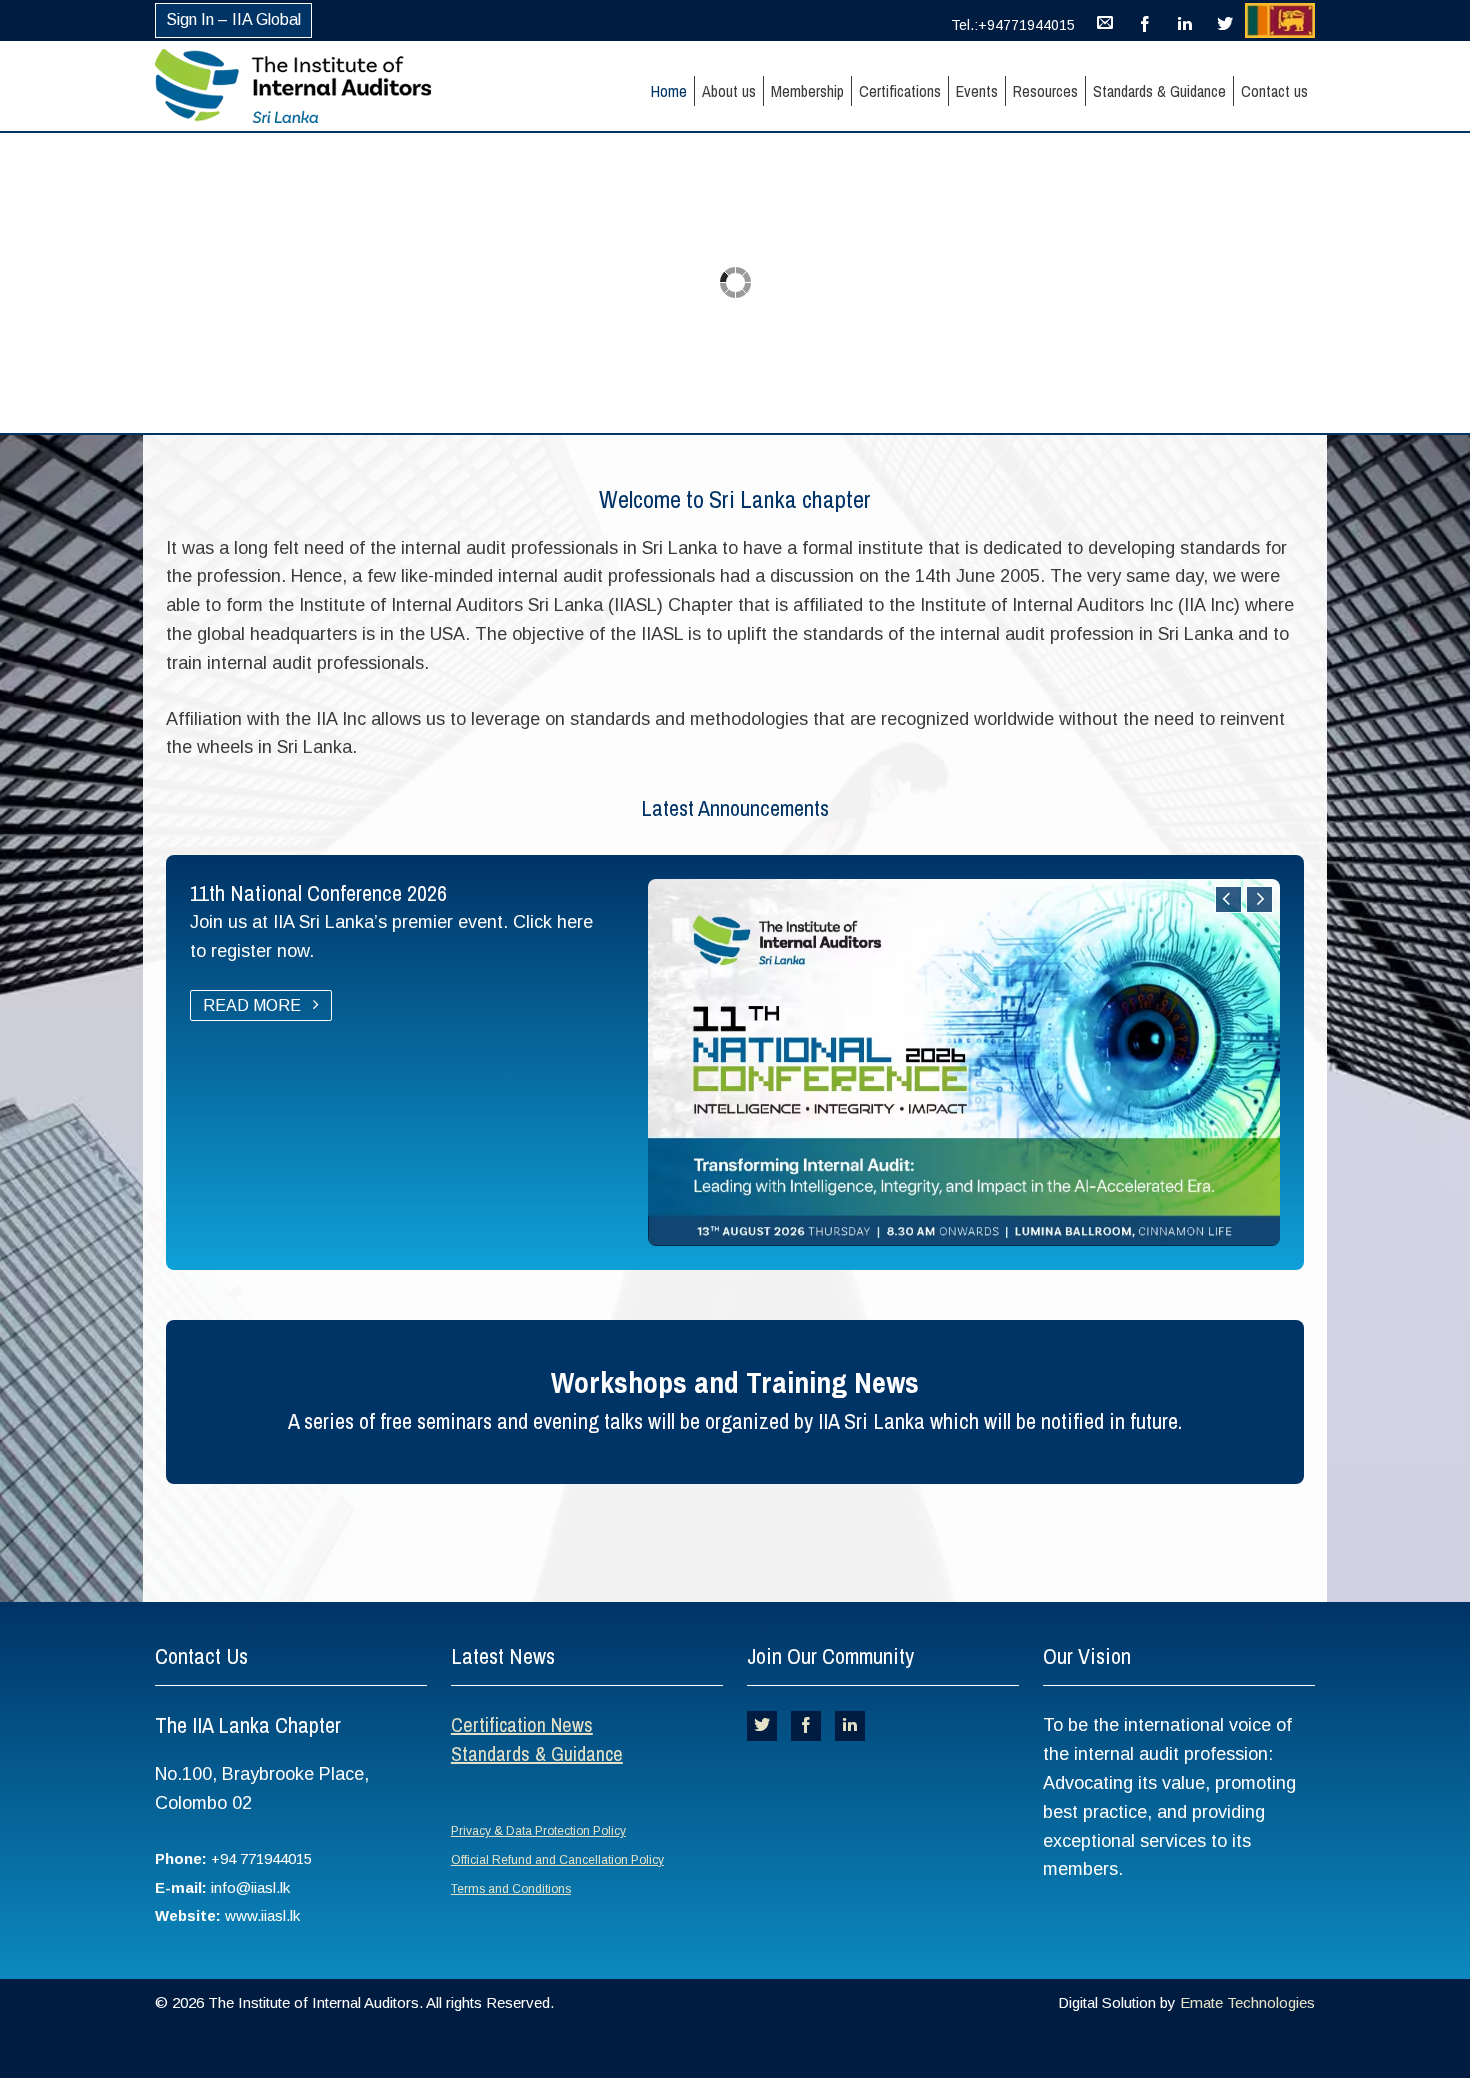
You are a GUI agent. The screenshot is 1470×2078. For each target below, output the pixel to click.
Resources (1045, 91)
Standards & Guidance (1159, 91)
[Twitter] (1225, 20)
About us (729, 91)
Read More (254, 1005)
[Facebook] (1145, 20)
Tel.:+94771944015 (1013, 25)
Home (669, 91)
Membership (807, 91)
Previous (1228, 899)
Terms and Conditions (511, 1889)
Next (1259, 899)
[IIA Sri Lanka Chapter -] (328, 86)
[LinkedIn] (1185, 20)
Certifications (900, 91)
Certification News (522, 1724)
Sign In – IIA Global (233, 19)
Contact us (1274, 91)
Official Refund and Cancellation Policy (557, 1860)
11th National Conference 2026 (318, 893)
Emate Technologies (1247, 2002)
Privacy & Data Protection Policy (538, 1831)
